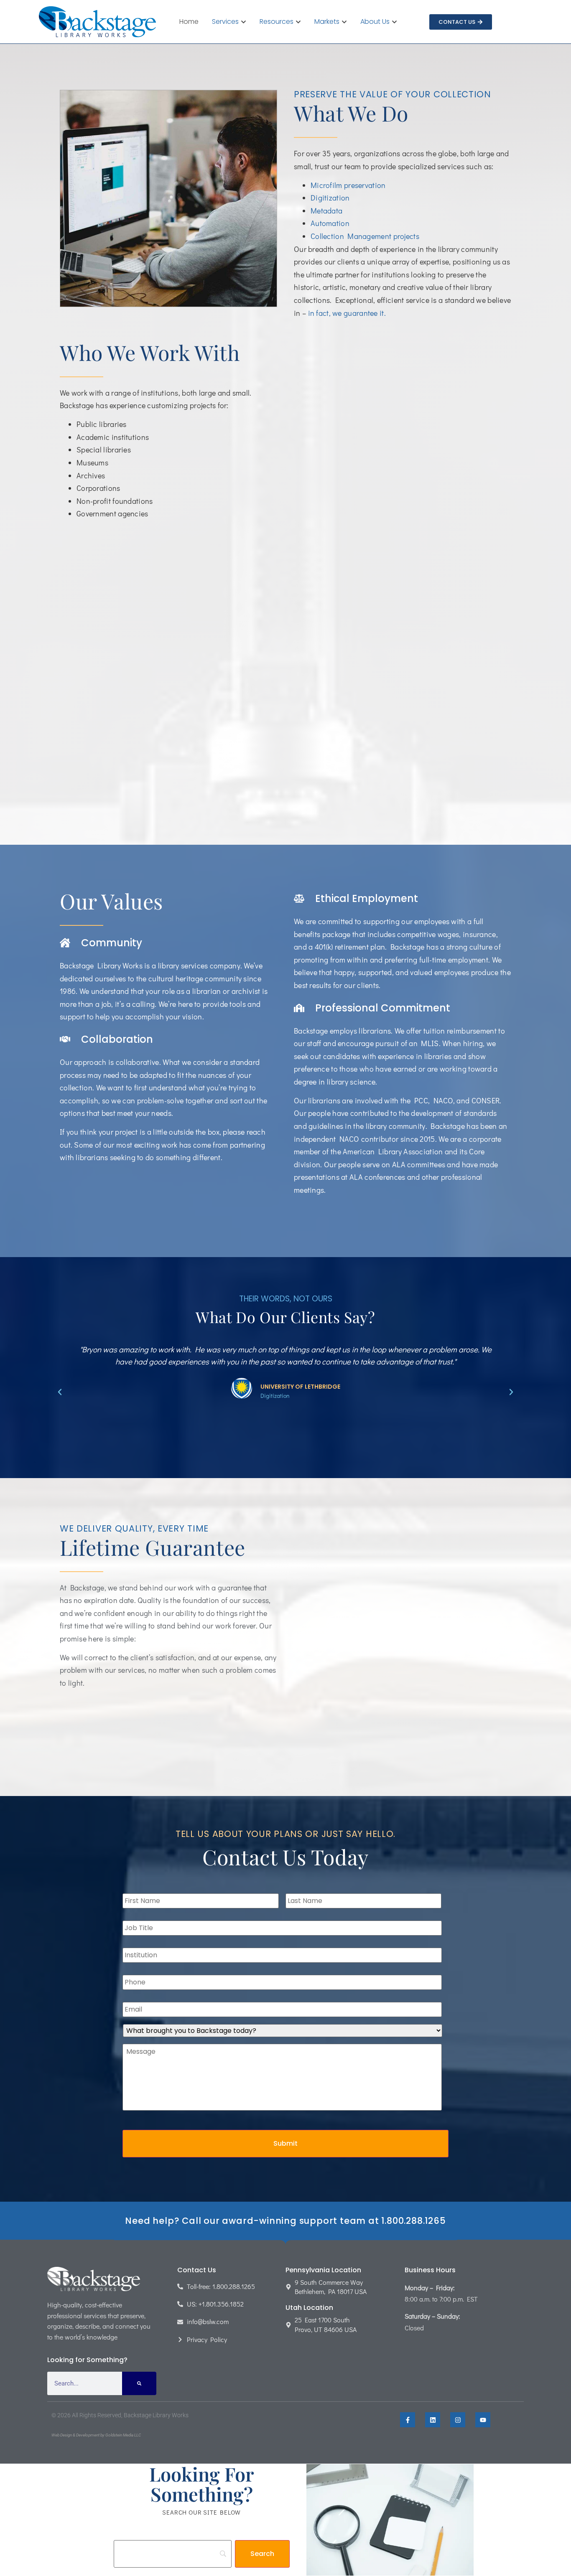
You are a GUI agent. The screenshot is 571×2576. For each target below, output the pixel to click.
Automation (330, 223)
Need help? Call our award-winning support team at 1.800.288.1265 (285, 2221)
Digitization (330, 198)
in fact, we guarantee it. (347, 313)
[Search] (139, 2383)
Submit (285, 2143)
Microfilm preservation (348, 185)
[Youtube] (483, 2420)
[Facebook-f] (408, 2420)
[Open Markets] (344, 22)
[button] (60, 1392)
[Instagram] (458, 2420)
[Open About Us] (394, 22)
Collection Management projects (365, 236)
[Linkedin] (433, 2420)
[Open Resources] (298, 22)
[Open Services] (243, 22)
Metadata (326, 211)
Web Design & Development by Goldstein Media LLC (96, 2435)
